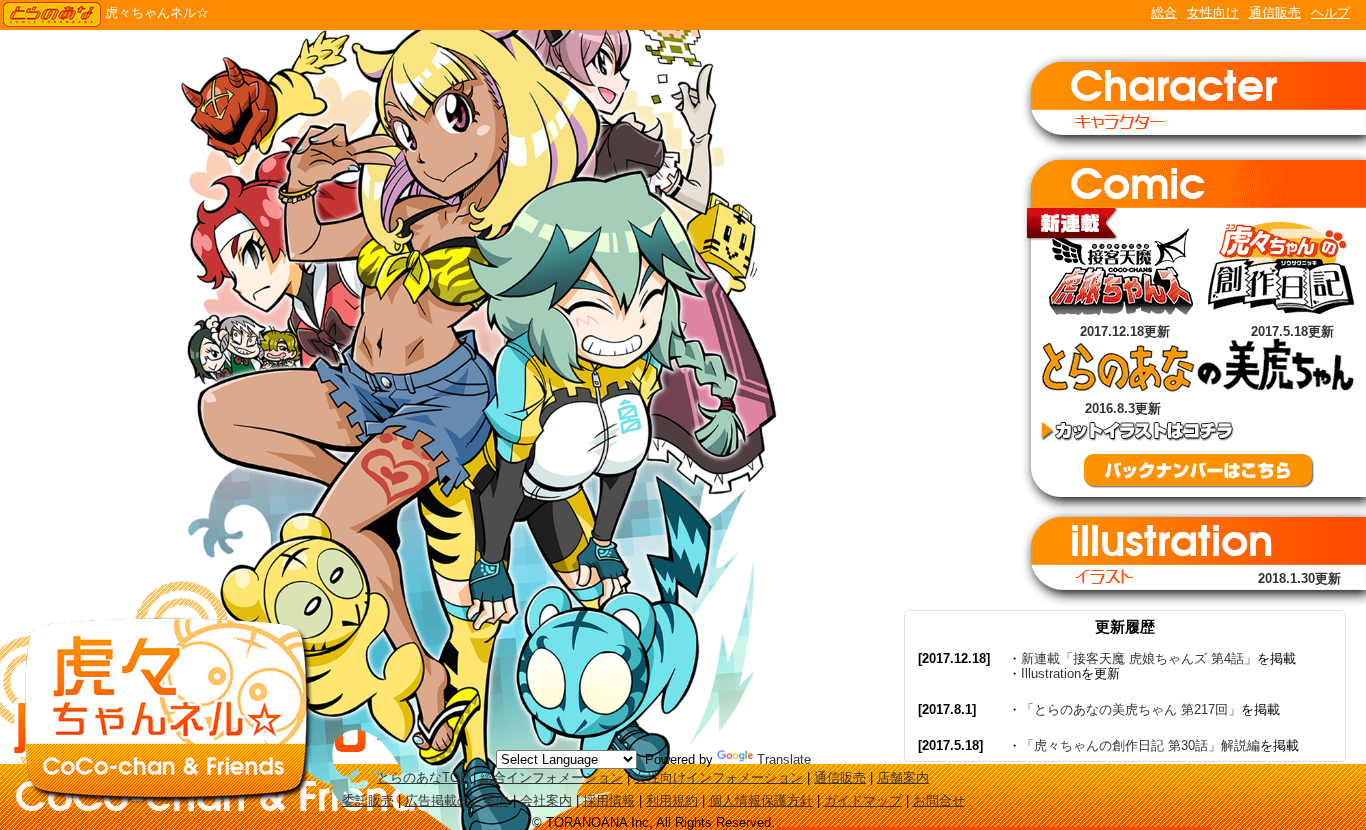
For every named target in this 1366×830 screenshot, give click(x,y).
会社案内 (546, 800)
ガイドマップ (863, 800)
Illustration (1051, 673)
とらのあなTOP (423, 777)
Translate (784, 759)
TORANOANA (52, 15)
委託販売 (368, 800)
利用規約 (672, 800)
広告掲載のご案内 (457, 800)
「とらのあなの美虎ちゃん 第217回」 (1131, 709)
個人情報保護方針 (761, 800)
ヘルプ (1330, 12)
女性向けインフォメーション (718, 777)
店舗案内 (903, 777)
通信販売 (1275, 12)
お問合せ (939, 800)
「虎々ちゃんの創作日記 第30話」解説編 (1140, 745)
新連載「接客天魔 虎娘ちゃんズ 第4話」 (1139, 658)
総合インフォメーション (551, 777)
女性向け (1213, 12)
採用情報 (609, 800)
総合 (1164, 12)
